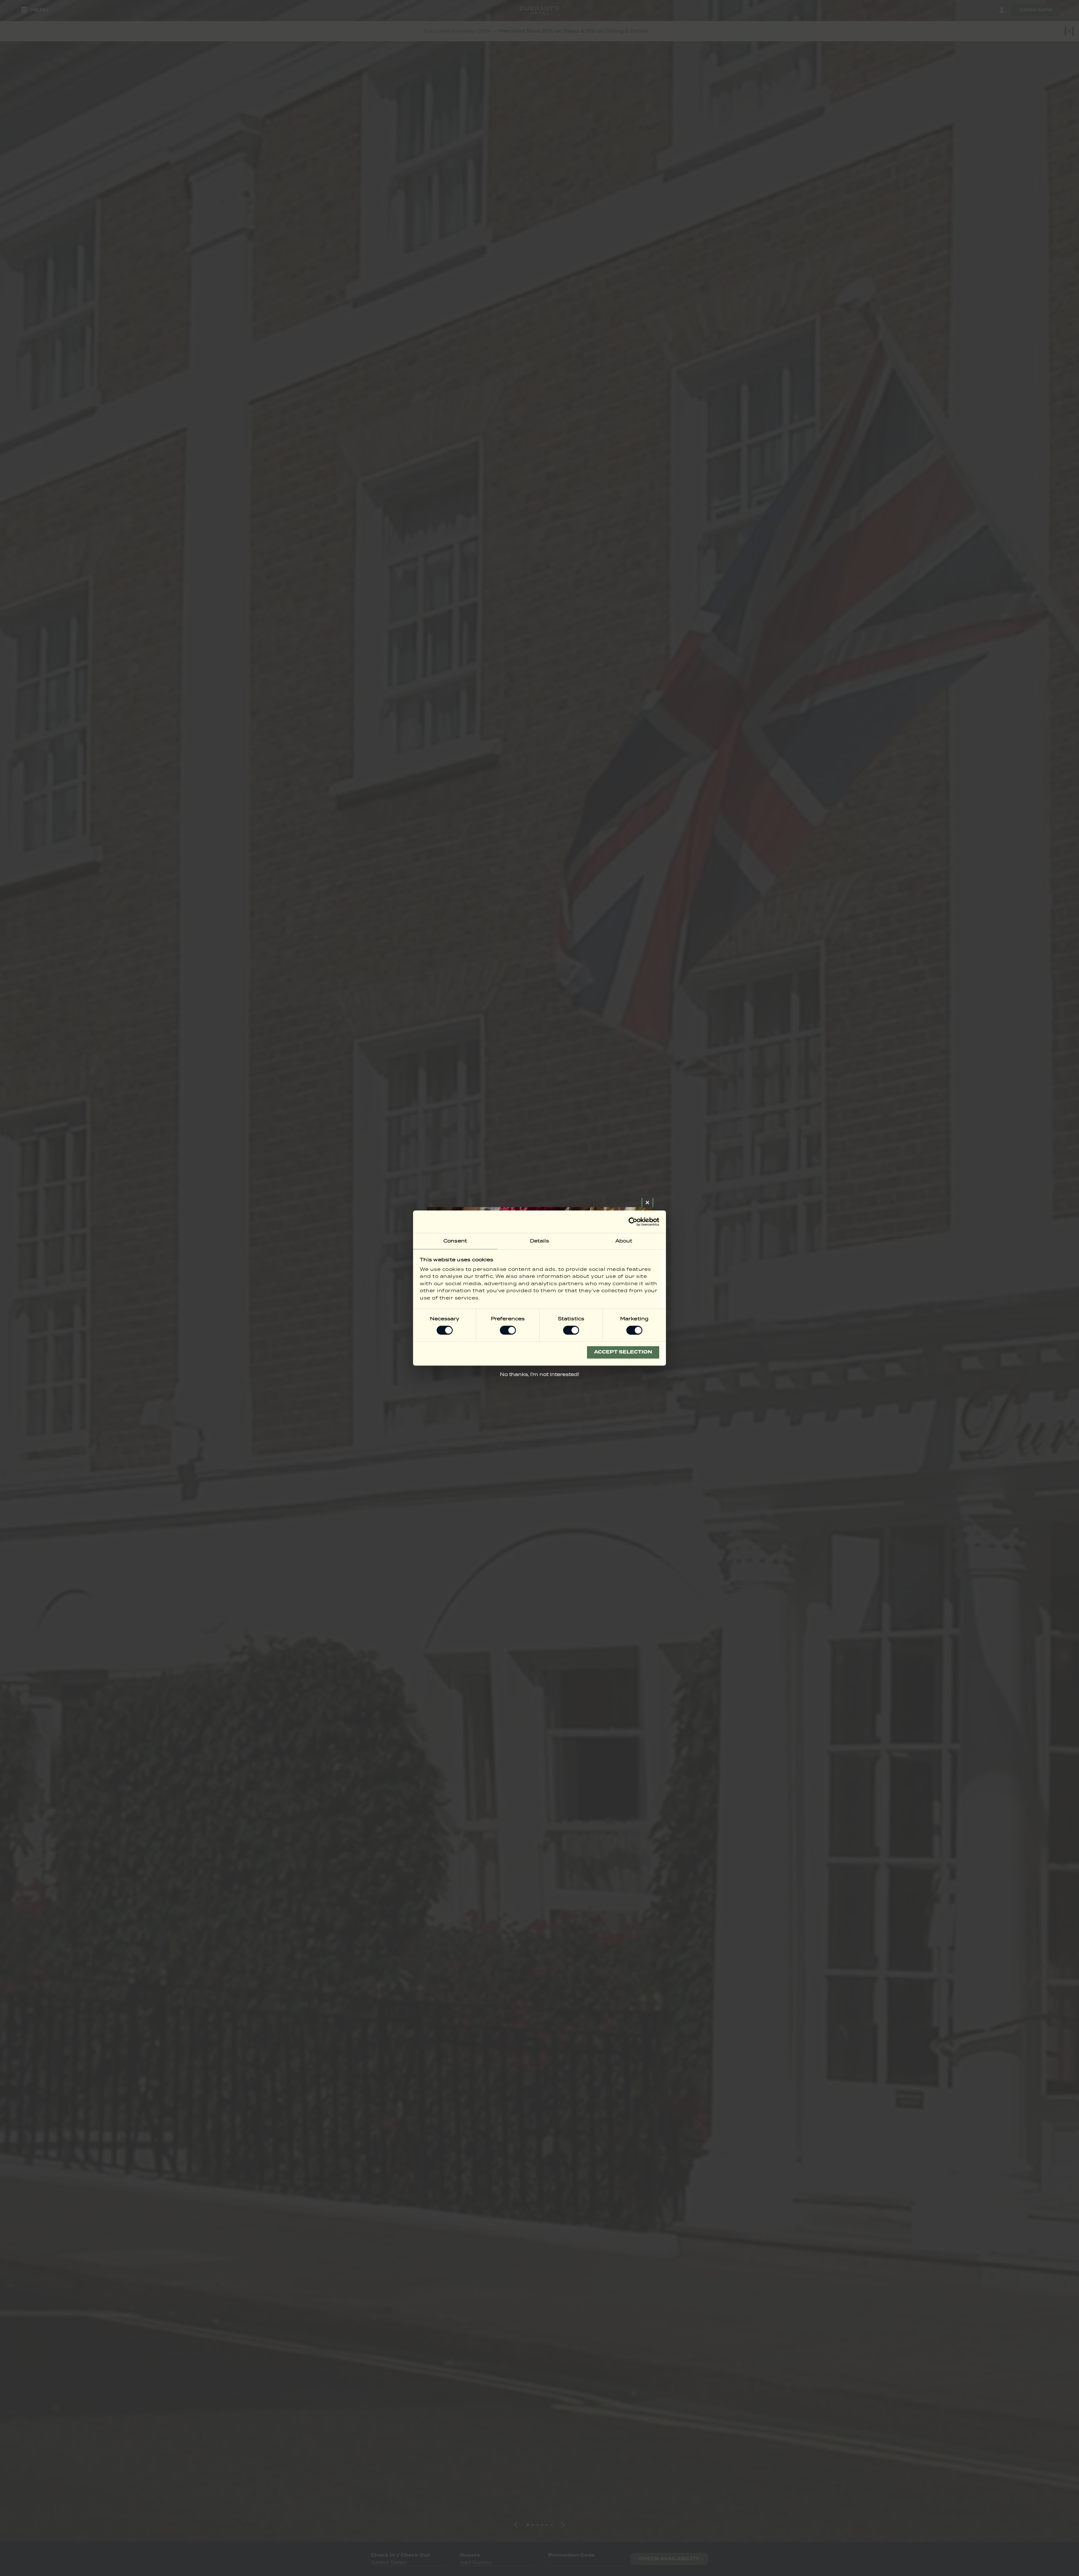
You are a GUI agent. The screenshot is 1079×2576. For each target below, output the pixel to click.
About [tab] (624, 1241)
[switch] (508, 1330)
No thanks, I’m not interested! (539, 1374)
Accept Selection (623, 1352)
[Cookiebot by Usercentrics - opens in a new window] (635, 1222)
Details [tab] (540, 1241)
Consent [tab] (455, 1241)
